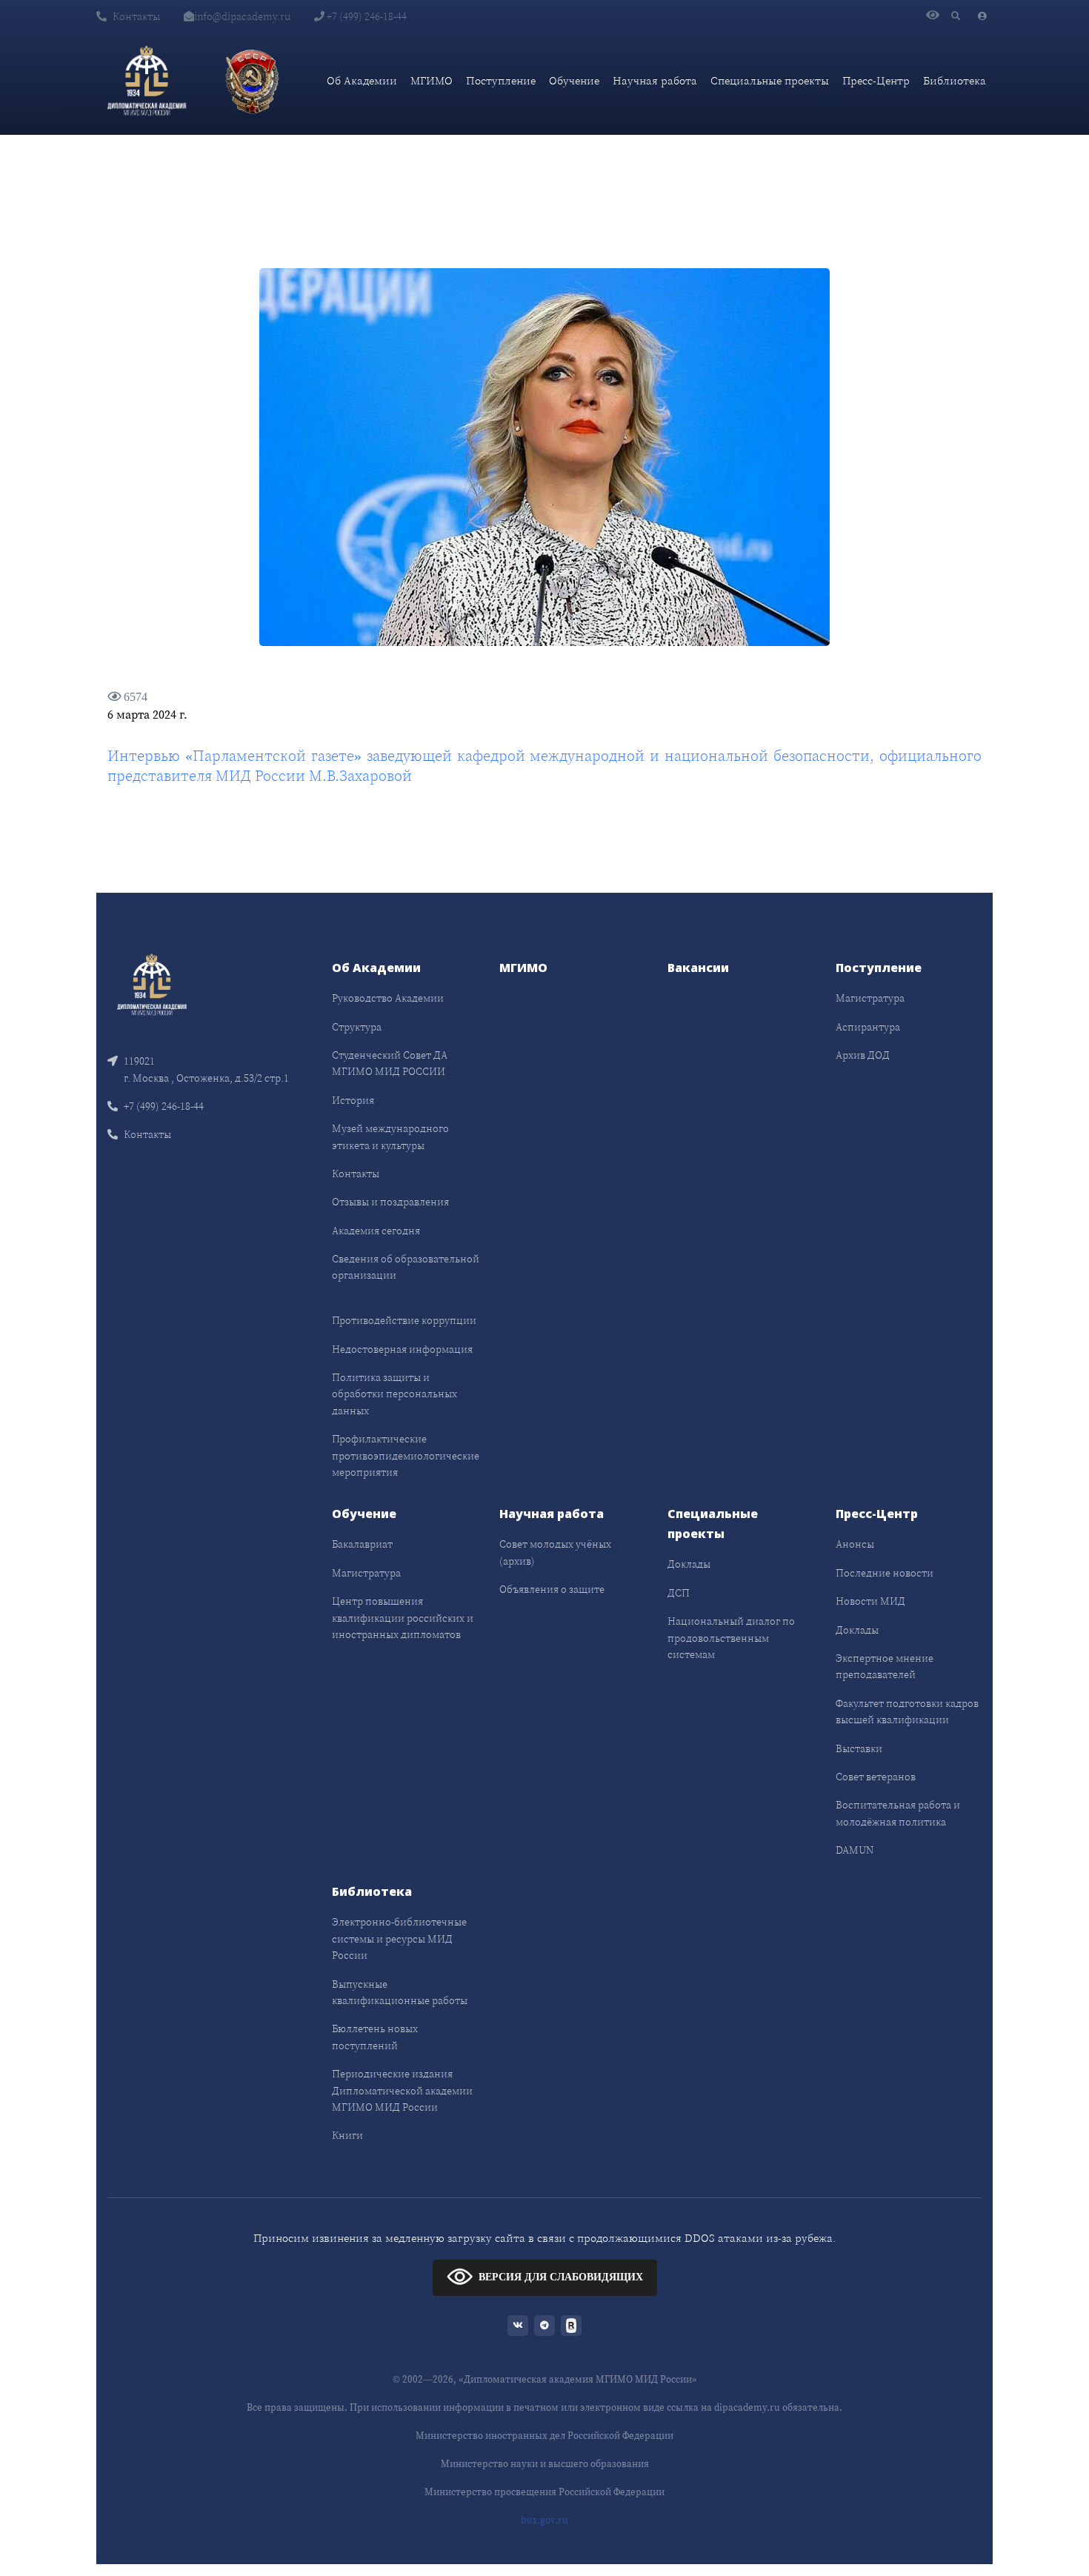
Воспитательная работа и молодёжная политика (898, 1813)
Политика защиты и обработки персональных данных (394, 1394)
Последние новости (885, 1573)
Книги (347, 2135)
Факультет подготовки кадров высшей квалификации (907, 1711)
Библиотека (955, 80)
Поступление (501, 80)
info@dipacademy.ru (242, 16)
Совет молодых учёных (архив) (555, 1552)
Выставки (859, 1748)
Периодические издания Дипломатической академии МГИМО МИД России (402, 2090)
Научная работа (655, 80)
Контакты (136, 16)
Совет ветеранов (876, 1777)
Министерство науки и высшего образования (545, 2464)
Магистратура (870, 998)
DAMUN (855, 1850)
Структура (357, 1027)
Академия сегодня (376, 1231)
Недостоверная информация (402, 1349)
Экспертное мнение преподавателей (885, 1666)
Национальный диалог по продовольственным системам (731, 1638)
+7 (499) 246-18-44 (366, 16)
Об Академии (362, 80)
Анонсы (855, 1544)
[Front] (152, 984)
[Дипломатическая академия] (147, 81)
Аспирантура (868, 1027)
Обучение (574, 80)
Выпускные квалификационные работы (400, 1992)
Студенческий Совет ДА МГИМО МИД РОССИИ (390, 1063)
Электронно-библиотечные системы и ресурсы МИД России (399, 1938)
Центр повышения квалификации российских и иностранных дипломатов (403, 1618)
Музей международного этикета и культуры (390, 1136)
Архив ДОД (863, 1055)
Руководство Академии (388, 998)
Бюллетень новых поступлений (375, 2037)
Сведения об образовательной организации (406, 1267)
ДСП (679, 1593)
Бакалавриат (362, 1544)
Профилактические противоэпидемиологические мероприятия (406, 1455)
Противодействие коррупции (404, 1320)
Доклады (689, 1564)
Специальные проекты (770, 80)
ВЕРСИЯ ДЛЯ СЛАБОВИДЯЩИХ (561, 2277)
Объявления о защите (552, 1589)
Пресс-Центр (876, 80)
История (353, 1100)
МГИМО (432, 80)
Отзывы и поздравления (390, 1202)
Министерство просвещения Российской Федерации (544, 2492)
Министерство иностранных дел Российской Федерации (544, 2436)
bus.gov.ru (544, 2520)
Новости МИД (870, 1601)
